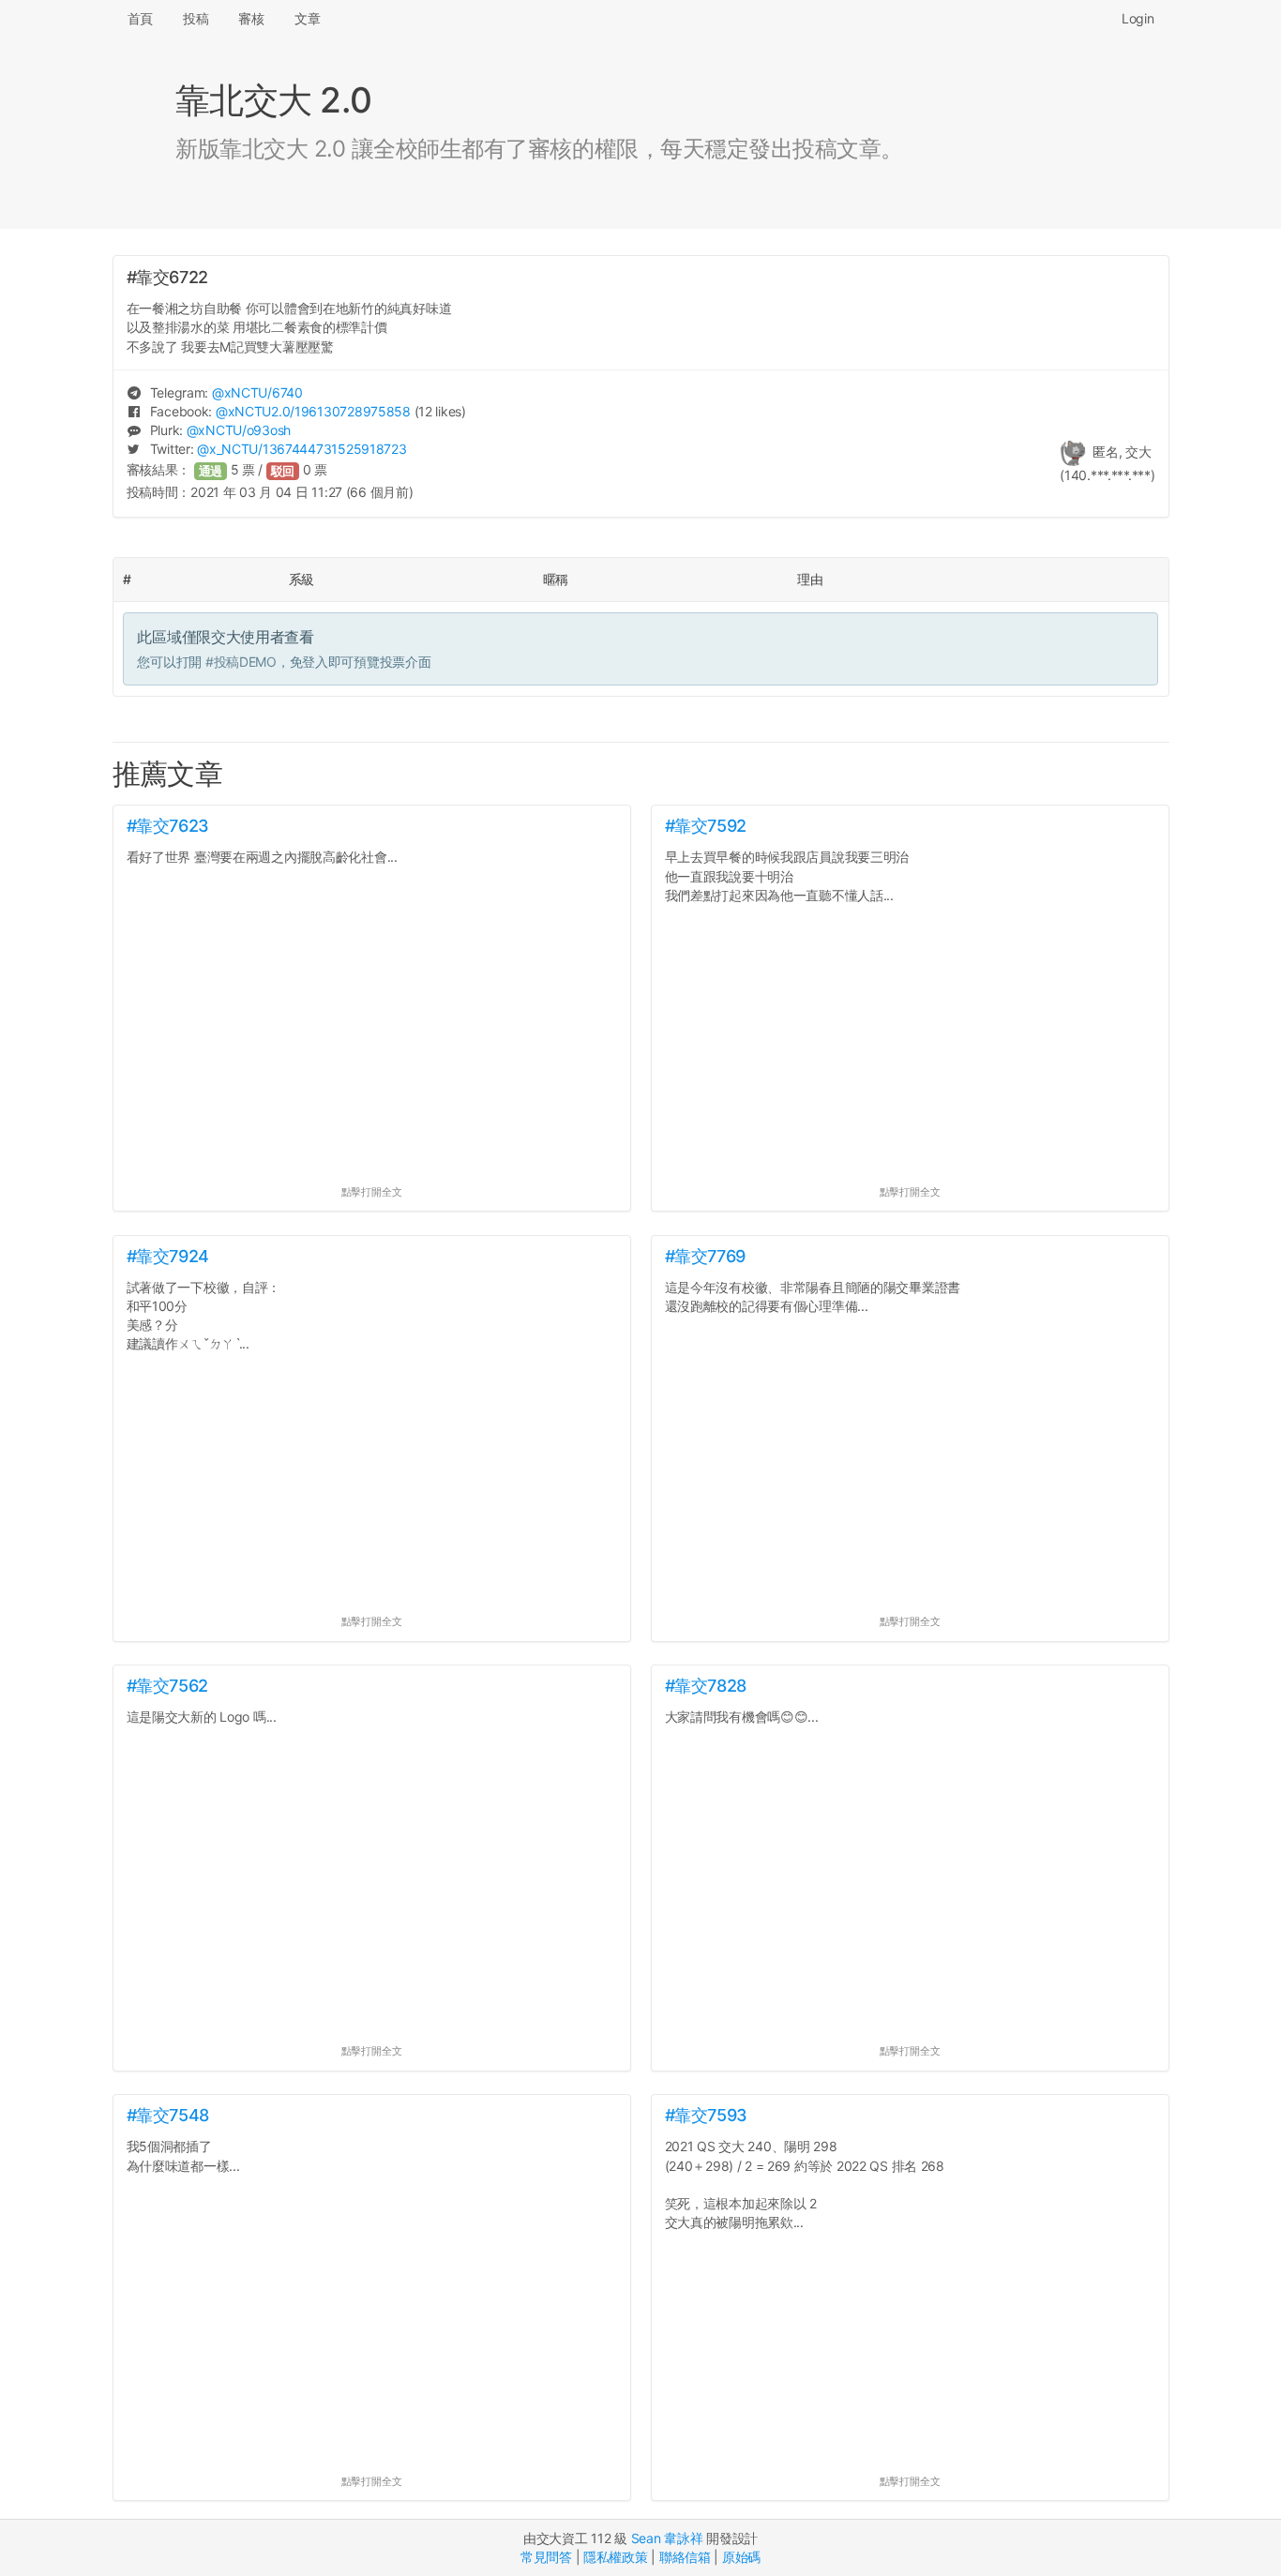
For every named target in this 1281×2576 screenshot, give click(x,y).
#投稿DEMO (241, 662)
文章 (307, 18)
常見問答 (546, 2557)
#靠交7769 (705, 1256)
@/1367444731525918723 (301, 449)
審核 (251, 18)
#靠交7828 (706, 1686)
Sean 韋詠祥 (667, 2538)
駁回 (283, 471)
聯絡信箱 (685, 2557)
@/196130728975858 (313, 411)
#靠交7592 (706, 826)
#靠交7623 (168, 826)
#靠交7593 (706, 2115)
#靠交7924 (168, 1256)
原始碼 (741, 2557)
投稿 (196, 18)
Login (1138, 18)
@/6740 (257, 392)
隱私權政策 (616, 2557)
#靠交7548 (168, 2115)
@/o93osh (239, 430)
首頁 (140, 18)
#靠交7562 (167, 1686)
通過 (211, 471)
